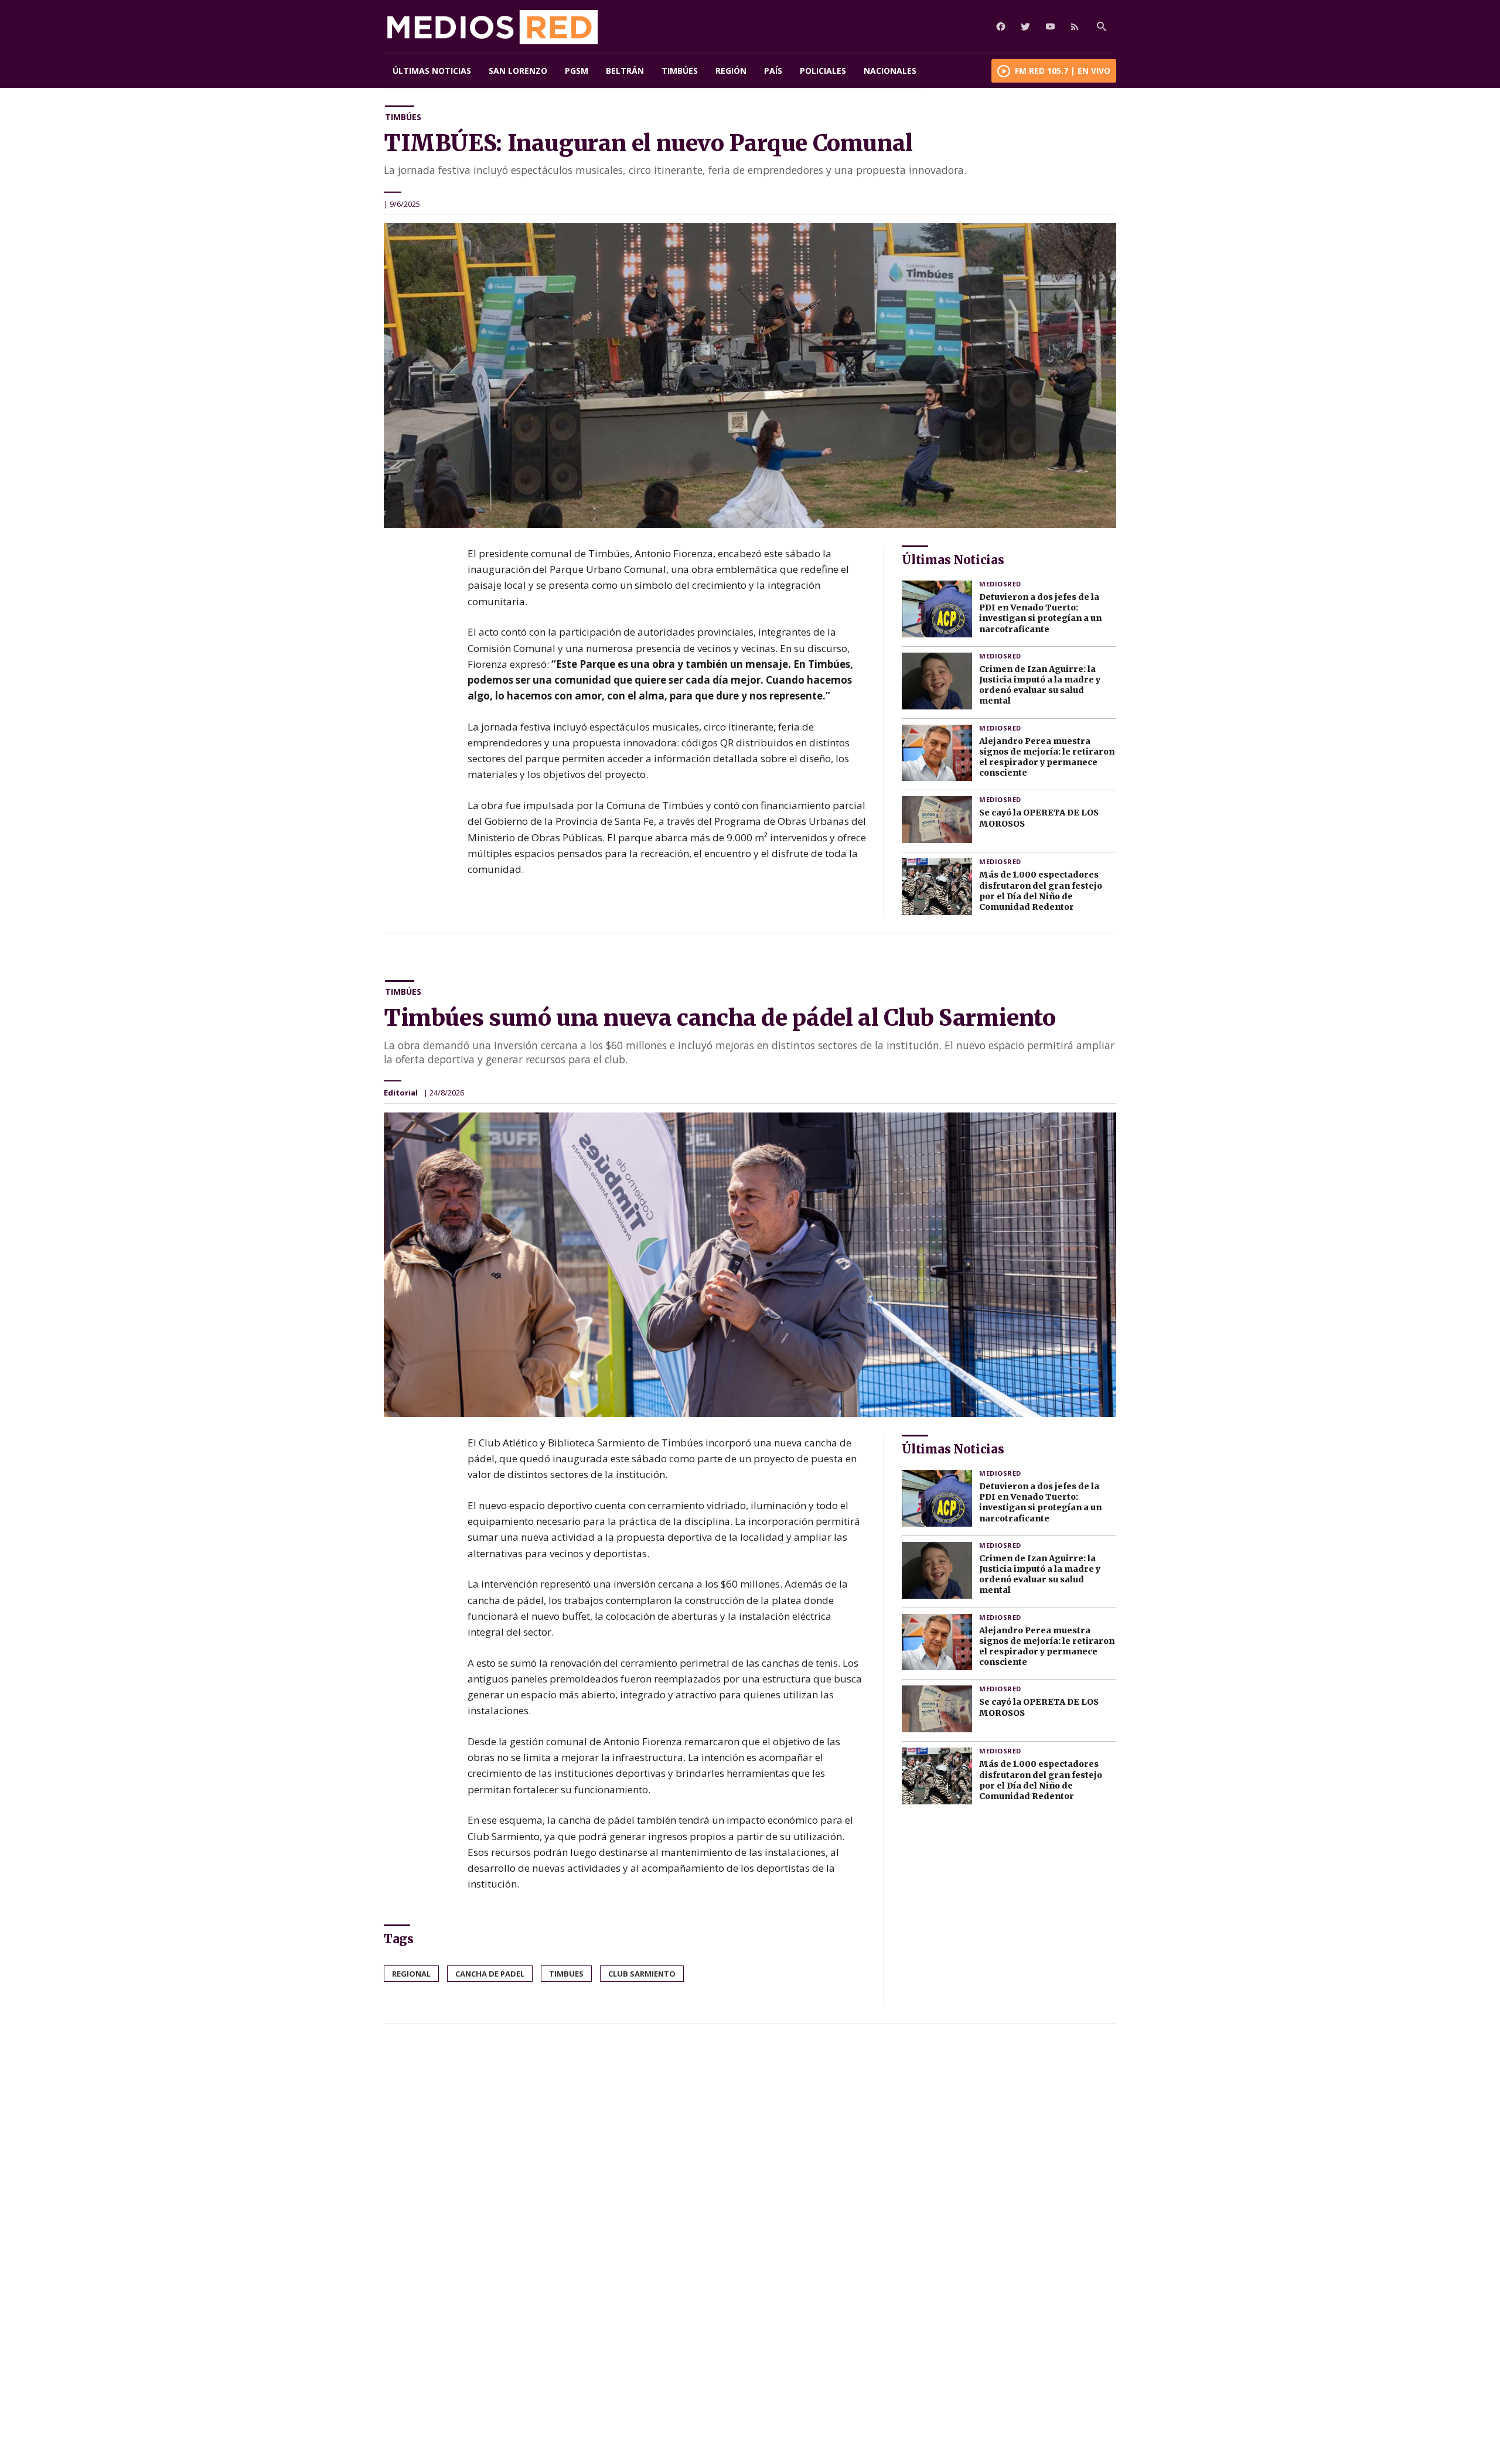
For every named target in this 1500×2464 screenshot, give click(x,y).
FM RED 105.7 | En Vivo (1063, 71)
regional (411, 1974)
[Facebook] (1001, 26)
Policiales (823, 71)
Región (731, 71)
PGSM (577, 71)
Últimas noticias (432, 71)
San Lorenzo (518, 71)
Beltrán (625, 71)
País (773, 71)
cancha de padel (490, 1974)
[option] (750, 376)
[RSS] (1075, 26)
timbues (566, 1974)
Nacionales (890, 71)
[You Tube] (1050, 26)
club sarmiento (642, 1974)
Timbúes (680, 71)
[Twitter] (1025, 26)
